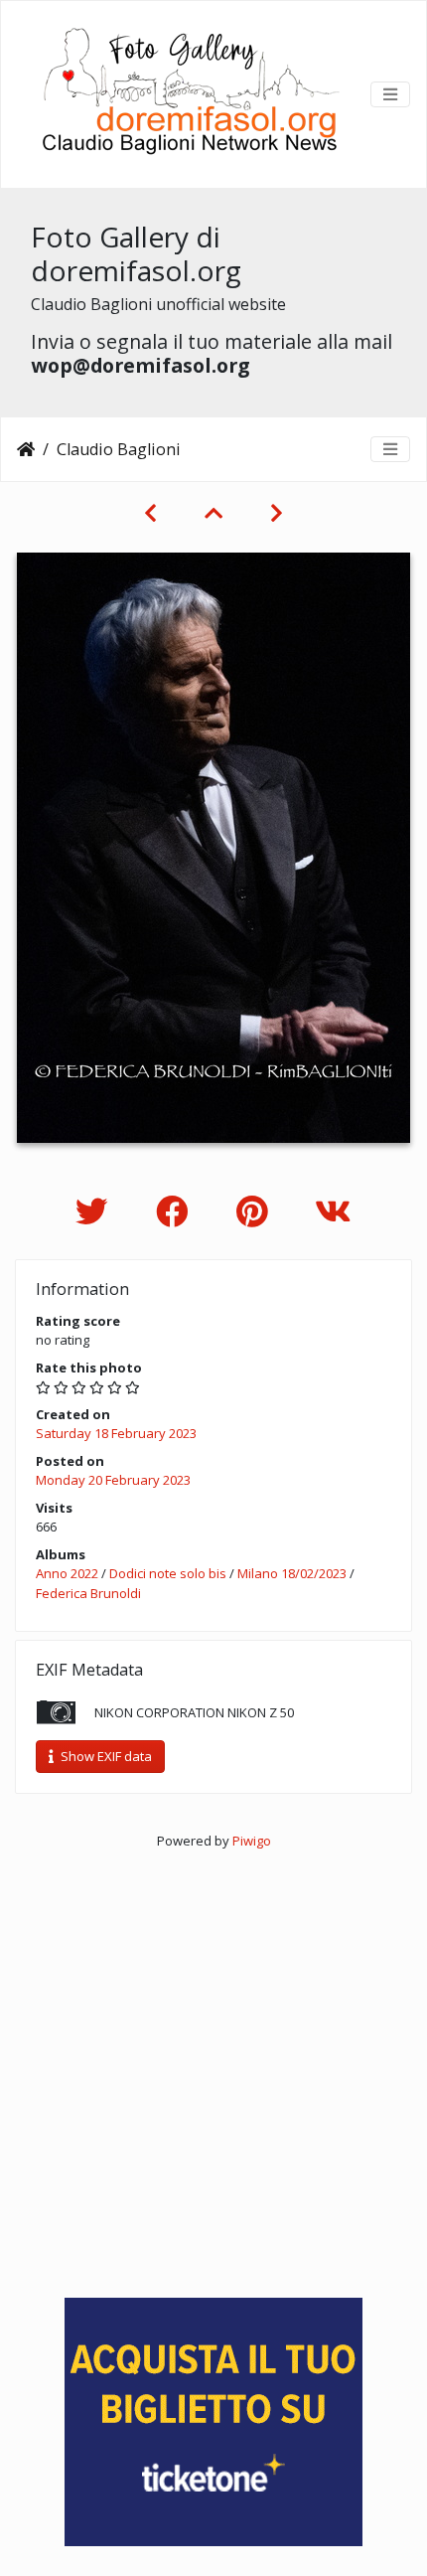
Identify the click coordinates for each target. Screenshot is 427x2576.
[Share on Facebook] (176, 1211)
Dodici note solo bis (169, 1573)
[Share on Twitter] (96, 1211)
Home (26, 449)
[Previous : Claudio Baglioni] (150, 513)
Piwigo (252, 1841)
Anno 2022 (67, 1573)
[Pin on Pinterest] (256, 1211)
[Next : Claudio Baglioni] (277, 513)
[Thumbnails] (213, 513)
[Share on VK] (333, 1211)
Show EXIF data (105, 1756)
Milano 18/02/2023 (292, 1573)
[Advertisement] (213, 2065)
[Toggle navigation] (390, 94)
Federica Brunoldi (88, 1593)
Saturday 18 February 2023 (116, 1433)
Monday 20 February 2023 (113, 1480)
